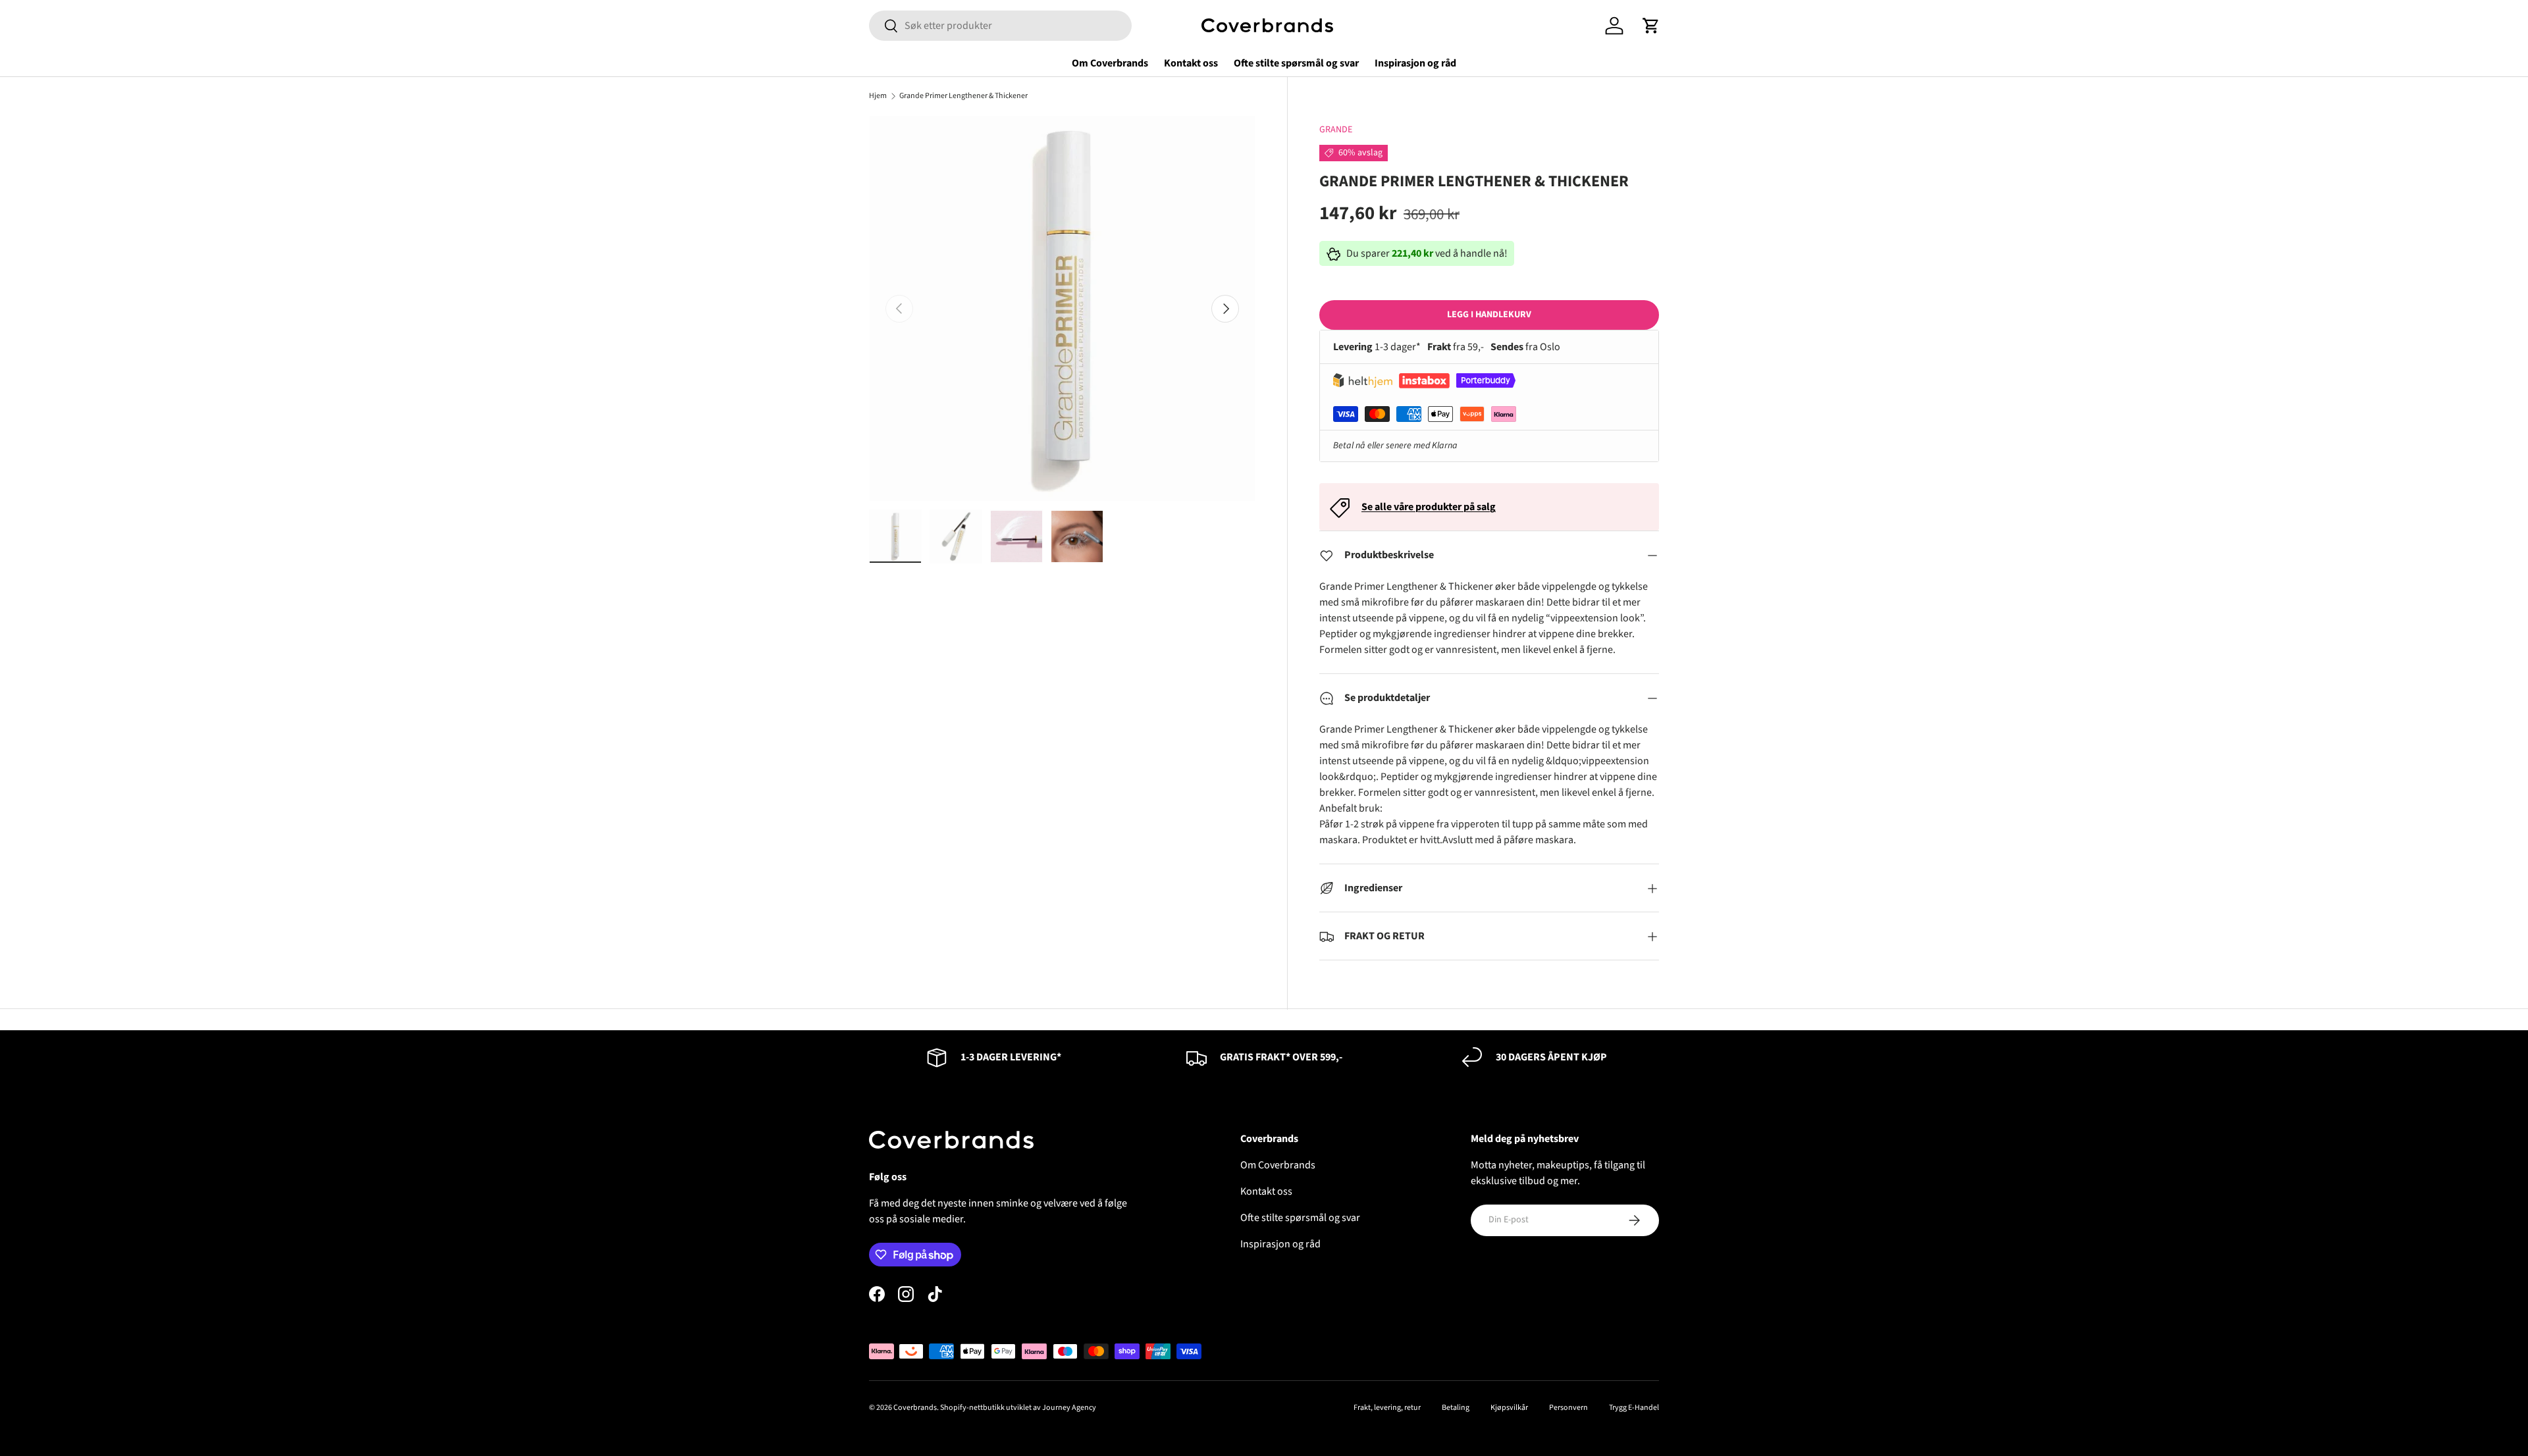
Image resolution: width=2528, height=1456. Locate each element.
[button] (1651, 26)
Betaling (1456, 1408)
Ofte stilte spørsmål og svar (1296, 63)
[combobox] (1000, 26)
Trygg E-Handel (1634, 1408)
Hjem (878, 96)
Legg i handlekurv (1489, 315)
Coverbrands (915, 1408)
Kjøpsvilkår (1509, 1408)
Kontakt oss (1191, 63)
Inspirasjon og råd (1415, 63)
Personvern (1568, 1408)
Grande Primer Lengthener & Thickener (963, 96)
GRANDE (1336, 130)
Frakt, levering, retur (1387, 1408)
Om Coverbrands (1110, 63)
